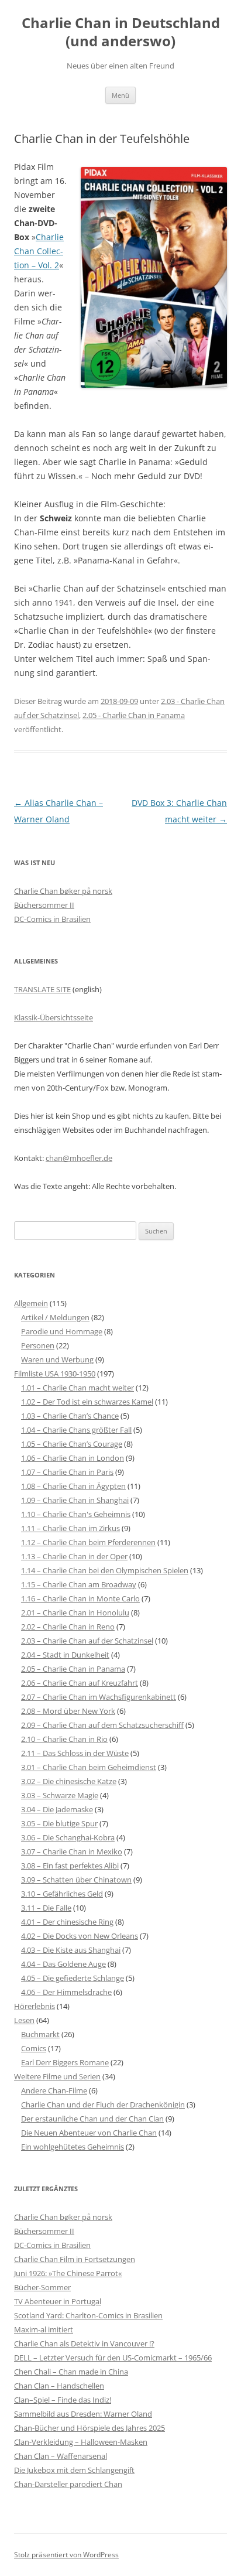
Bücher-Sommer (42, 2287)
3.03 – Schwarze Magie (60, 1795)
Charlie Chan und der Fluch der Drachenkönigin (103, 2104)
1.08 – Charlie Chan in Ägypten (73, 1486)
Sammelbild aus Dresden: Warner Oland (83, 2414)
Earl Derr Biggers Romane (65, 2062)
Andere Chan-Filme (54, 2090)
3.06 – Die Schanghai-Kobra (68, 1837)
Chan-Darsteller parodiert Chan (68, 2484)
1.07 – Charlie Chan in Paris (67, 1472)
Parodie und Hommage (62, 1331)
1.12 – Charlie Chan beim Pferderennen (88, 1542)
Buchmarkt (40, 2034)
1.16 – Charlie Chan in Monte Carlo (80, 1598)
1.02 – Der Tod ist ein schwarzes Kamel (87, 1402)
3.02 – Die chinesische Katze (69, 1781)
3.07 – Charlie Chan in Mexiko (72, 1851)
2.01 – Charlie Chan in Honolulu (75, 1612)
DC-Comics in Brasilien (52, 919)
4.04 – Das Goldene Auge (63, 1964)
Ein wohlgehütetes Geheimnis (73, 2147)
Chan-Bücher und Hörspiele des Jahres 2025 (89, 2428)
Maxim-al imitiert (44, 2329)
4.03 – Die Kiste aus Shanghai (71, 1950)
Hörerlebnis (35, 2006)
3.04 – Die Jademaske (57, 1809)
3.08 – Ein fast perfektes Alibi (70, 1866)
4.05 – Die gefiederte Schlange (73, 1978)
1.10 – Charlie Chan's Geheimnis (76, 1514)
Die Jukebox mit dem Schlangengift (74, 2470)
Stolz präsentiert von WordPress (66, 2555)
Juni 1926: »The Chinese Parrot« (68, 2273)
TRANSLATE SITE (42, 989)
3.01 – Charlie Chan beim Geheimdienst (89, 1767)
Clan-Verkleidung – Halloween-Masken (81, 2442)
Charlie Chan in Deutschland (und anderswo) (121, 32)
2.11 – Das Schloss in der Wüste (75, 1753)
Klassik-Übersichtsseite (54, 1017)
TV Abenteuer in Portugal (58, 2301)
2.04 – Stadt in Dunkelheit (65, 1655)
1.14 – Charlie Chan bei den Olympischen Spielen (105, 1570)
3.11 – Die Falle (46, 1908)
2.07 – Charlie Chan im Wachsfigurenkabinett (99, 1697)
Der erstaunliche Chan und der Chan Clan (92, 2119)
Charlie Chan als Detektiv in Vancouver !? (84, 2343)
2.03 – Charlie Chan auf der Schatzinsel (87, 1641)
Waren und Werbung (57, 1359)
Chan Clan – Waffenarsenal (61, 2456)
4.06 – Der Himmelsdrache (66, 1992)
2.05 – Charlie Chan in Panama (73, 1669)
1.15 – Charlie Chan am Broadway (79, 1584)
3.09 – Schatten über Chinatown (76, 1880)
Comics (34, 2048)
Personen (38, 1345)
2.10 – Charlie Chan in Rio (64, 1739)
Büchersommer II (44, 905)
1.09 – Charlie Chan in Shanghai (75, 1500)
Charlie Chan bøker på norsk (63, 891)
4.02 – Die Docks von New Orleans (80, 1936)
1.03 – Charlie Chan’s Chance (70, 1416)
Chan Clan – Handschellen (59, 2386)
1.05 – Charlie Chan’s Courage (72, 1444)
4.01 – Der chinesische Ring (67, 1922)
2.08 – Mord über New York (68, 1711)
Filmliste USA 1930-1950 (55, 1374)
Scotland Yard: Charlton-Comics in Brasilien (88, 2315)
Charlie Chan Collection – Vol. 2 (39, 251)
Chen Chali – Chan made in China (71, 2372)
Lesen (24, 2020)
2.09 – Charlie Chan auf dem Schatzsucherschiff (102, 1725)
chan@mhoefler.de (79, 1158)
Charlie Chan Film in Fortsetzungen (75, 2259)
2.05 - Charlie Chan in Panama (134, 715)
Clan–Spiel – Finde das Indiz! (63, 2400)
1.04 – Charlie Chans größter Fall (76, 1430)
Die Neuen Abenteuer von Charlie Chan (89, 2133)
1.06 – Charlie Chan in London (73, 1458)
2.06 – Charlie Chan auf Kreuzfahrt (80, 1683)
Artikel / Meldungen (55, 1317)
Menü (120, 95)
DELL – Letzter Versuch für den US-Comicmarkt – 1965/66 (113, 2358)
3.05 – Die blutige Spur (59, 1823)
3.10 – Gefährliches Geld (62, 1894)
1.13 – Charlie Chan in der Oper (74, 1556)
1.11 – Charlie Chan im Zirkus (70, 1528)
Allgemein (31, 1303)
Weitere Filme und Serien (57, 2076)
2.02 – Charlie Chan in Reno (68, 1627)
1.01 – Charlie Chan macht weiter (78, 1388)
